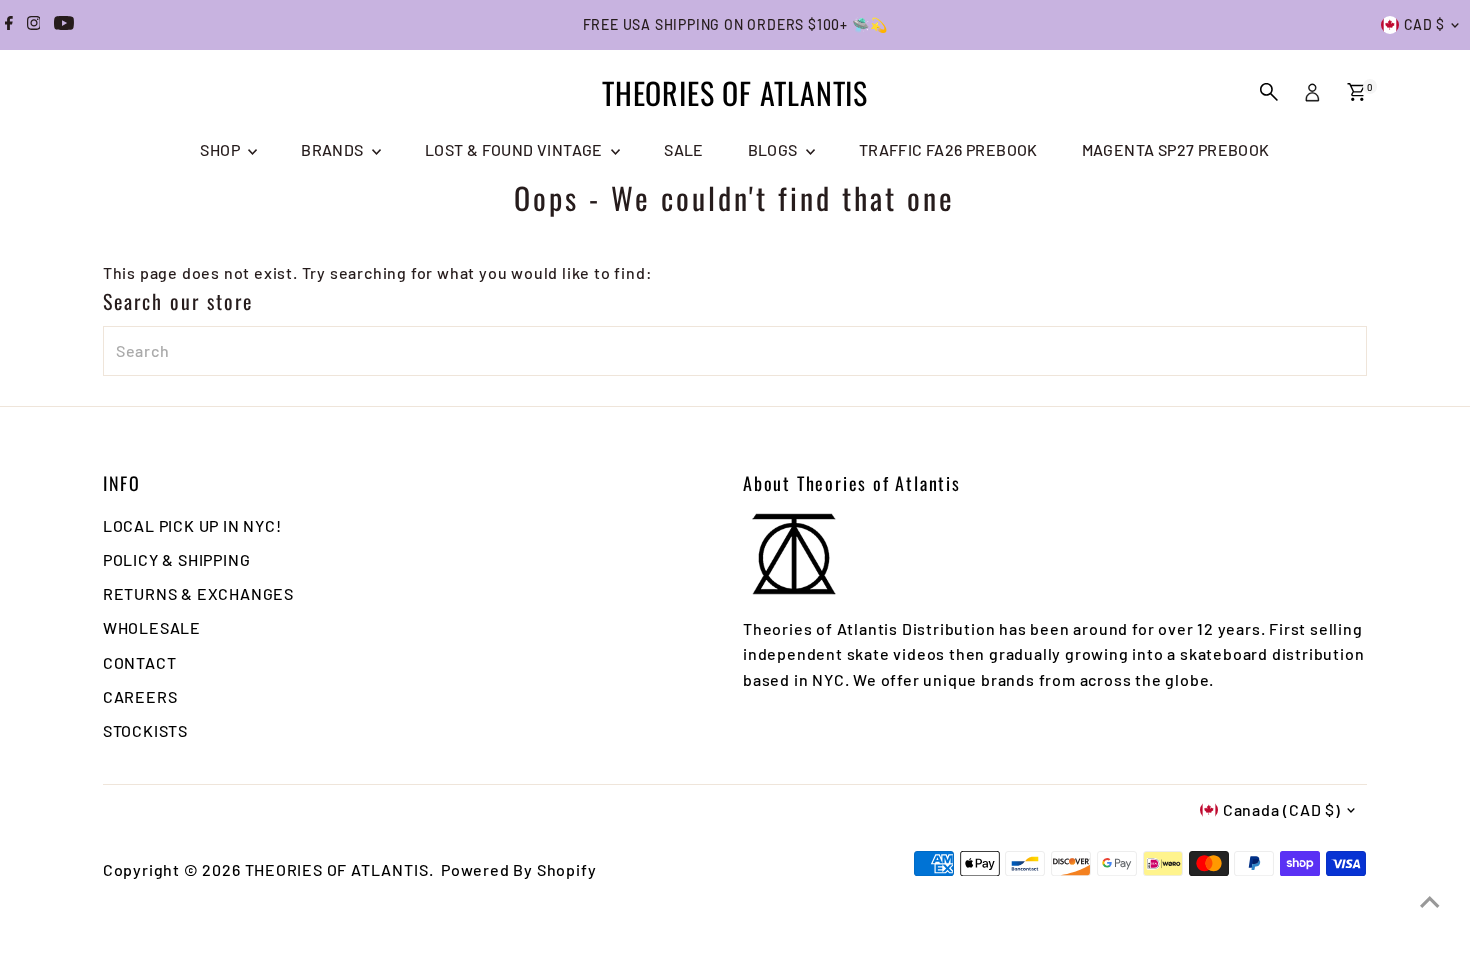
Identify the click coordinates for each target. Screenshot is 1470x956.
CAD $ (1425, 24)
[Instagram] (34, 25)
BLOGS (774, 149)
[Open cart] (1356, 92)
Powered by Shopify (518, 869)
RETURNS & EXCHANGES (198, 593)
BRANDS (334, 149)
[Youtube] (64, 25)
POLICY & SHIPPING (177, 559)
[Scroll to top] (1430, 901)
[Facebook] (9, 25)
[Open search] (1269, 92)
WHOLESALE (152, 627)
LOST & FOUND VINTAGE (515, 149)
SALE (684, 149)
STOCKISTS (145, 730)
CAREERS (140, 696)
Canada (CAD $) (1282, 809)
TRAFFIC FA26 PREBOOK (948, 149)
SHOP (221, 149)
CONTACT (140, 662)
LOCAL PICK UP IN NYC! (192, 525)
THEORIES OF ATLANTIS (735, 92)
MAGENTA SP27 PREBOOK (1176, 149)
